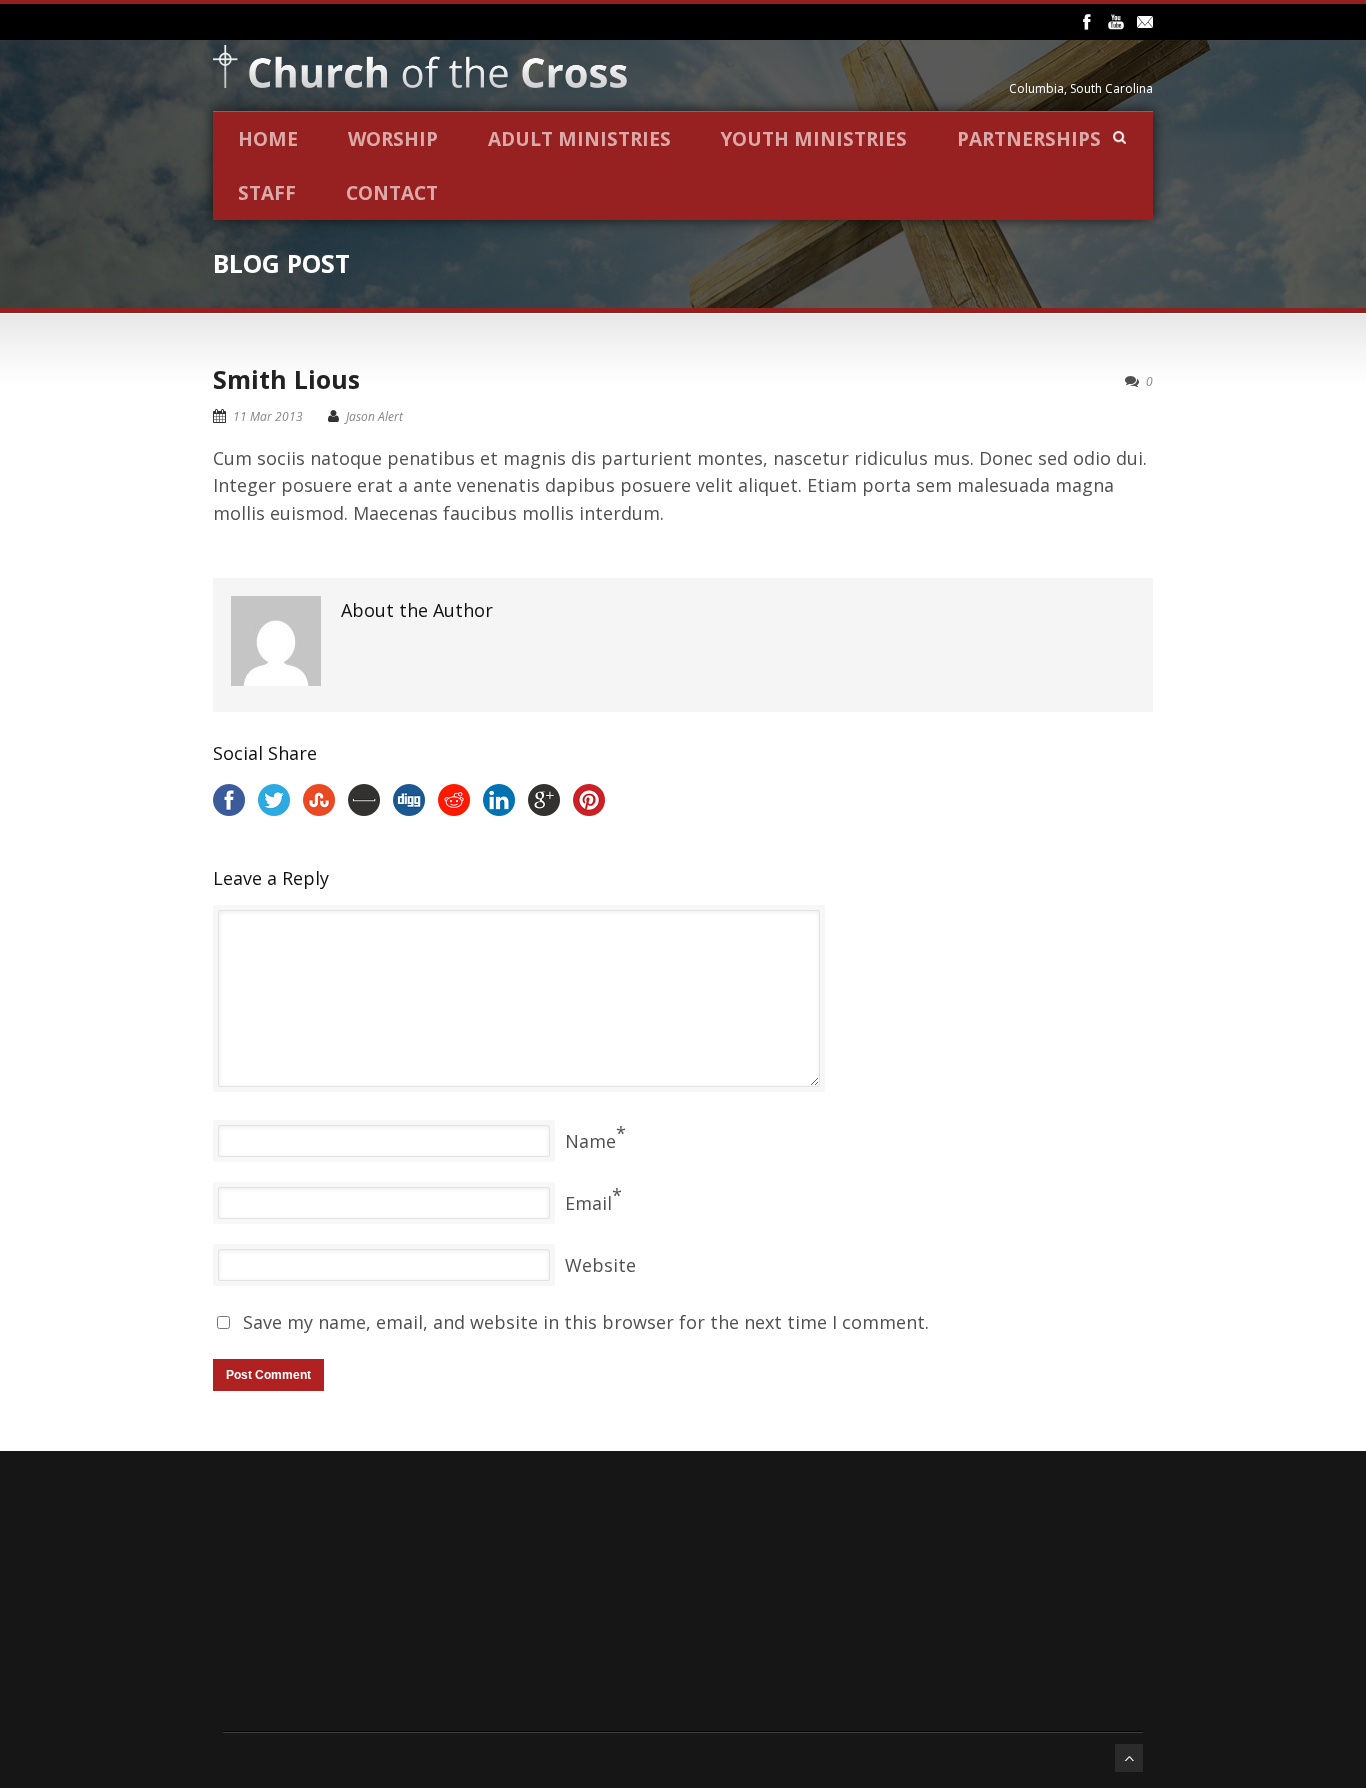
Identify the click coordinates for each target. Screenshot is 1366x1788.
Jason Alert (374, 416)
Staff (267, 193)
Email (588, 1203)
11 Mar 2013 (268, 416)
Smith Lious (286, 379)
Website (600, 1265)
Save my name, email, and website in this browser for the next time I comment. (586, 1322)
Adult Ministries (579, 139)
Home (268, 139)
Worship (393, 139)
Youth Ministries (814, 139)
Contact (392, 193)
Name (590, 1141)
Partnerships (1029, 139)
